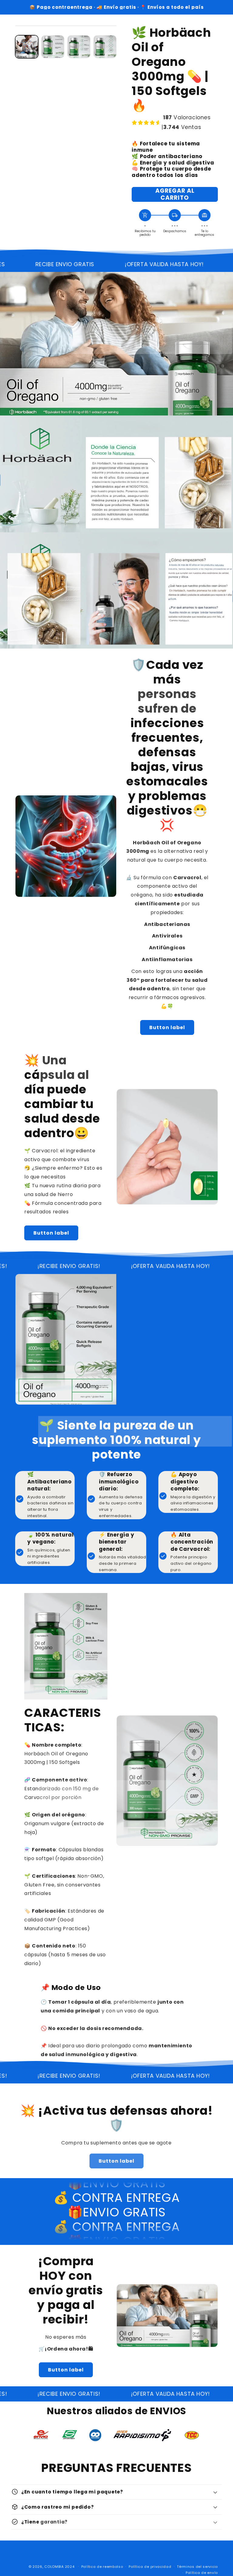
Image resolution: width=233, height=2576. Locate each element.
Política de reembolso (102, 2567)
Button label (167, 1027)
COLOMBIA (54, 2567)
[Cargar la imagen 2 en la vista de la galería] (53, 47)
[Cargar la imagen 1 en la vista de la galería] (27, 47)
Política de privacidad (150, 2567)
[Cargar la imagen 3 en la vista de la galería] (79, 47)
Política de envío (202, 2573)
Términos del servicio (197, 2567)
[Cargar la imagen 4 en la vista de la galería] (105, 47)
